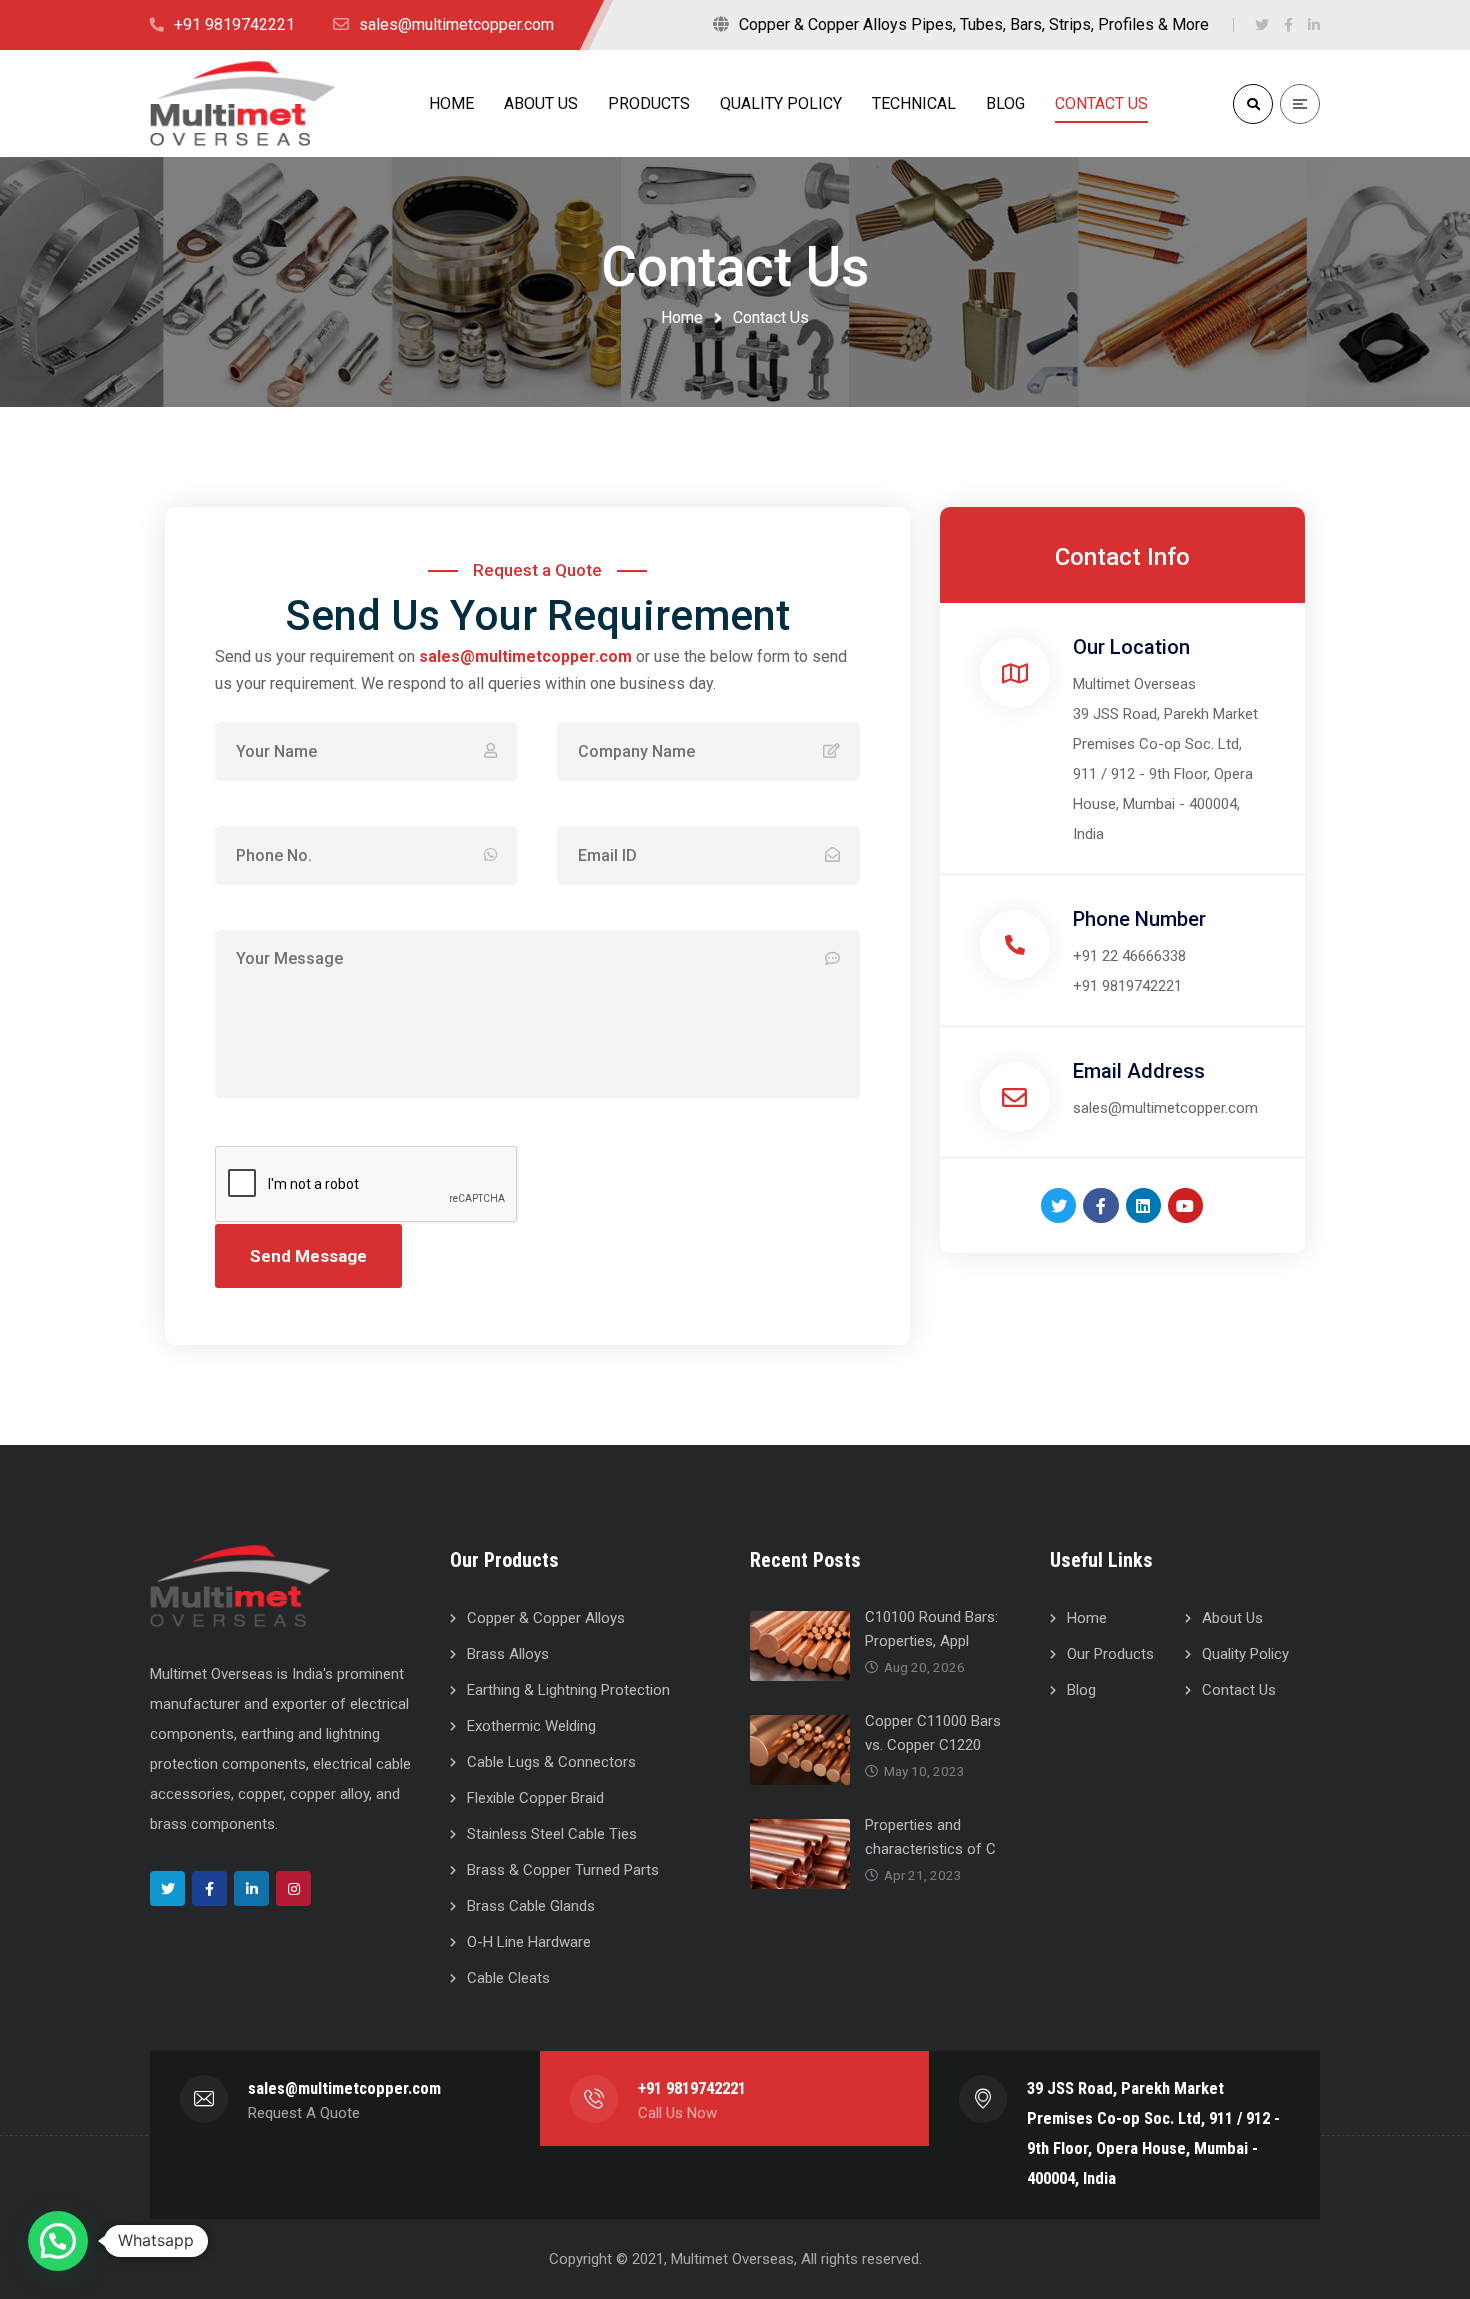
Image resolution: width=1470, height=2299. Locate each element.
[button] (58, 2241)
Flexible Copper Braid (535, 1798)
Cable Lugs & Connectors (551, 1762)
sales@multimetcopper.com (525, 656)
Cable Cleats (508, 1978)
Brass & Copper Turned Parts (563, 1870)
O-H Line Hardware (529, 1942)
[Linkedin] (1143, 1205)
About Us (1232, 1618)
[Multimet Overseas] (242, 103)
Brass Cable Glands (531, 1906)
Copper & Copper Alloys (546, 1618)
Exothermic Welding (531, 1726)
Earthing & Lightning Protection (568, 1690)
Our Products (1110, 1654)
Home (682, 317)
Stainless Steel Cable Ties (552, 1834)
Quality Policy (1245, 1654)
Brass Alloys (508, 1654)
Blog (1081, 1690)
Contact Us (1239, 1690)
